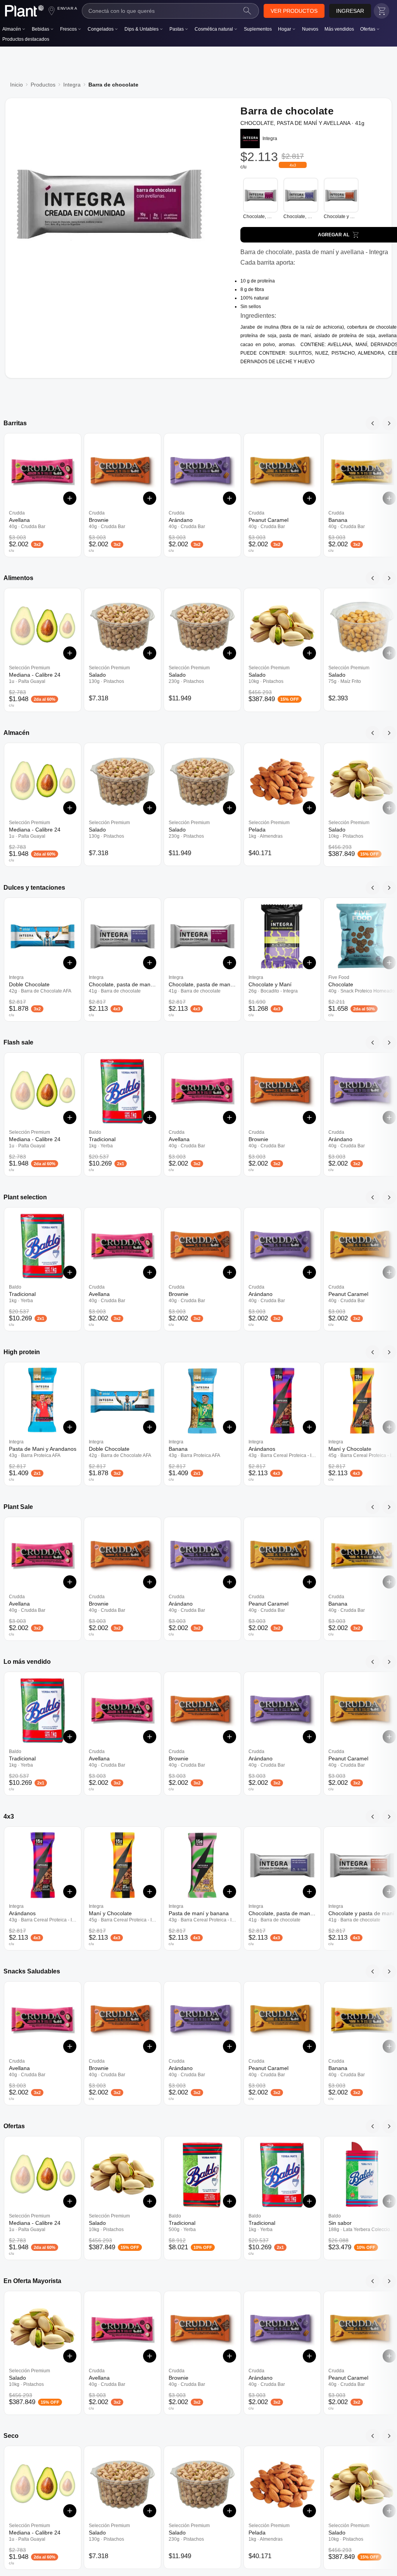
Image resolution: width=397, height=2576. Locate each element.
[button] (294, 11)
